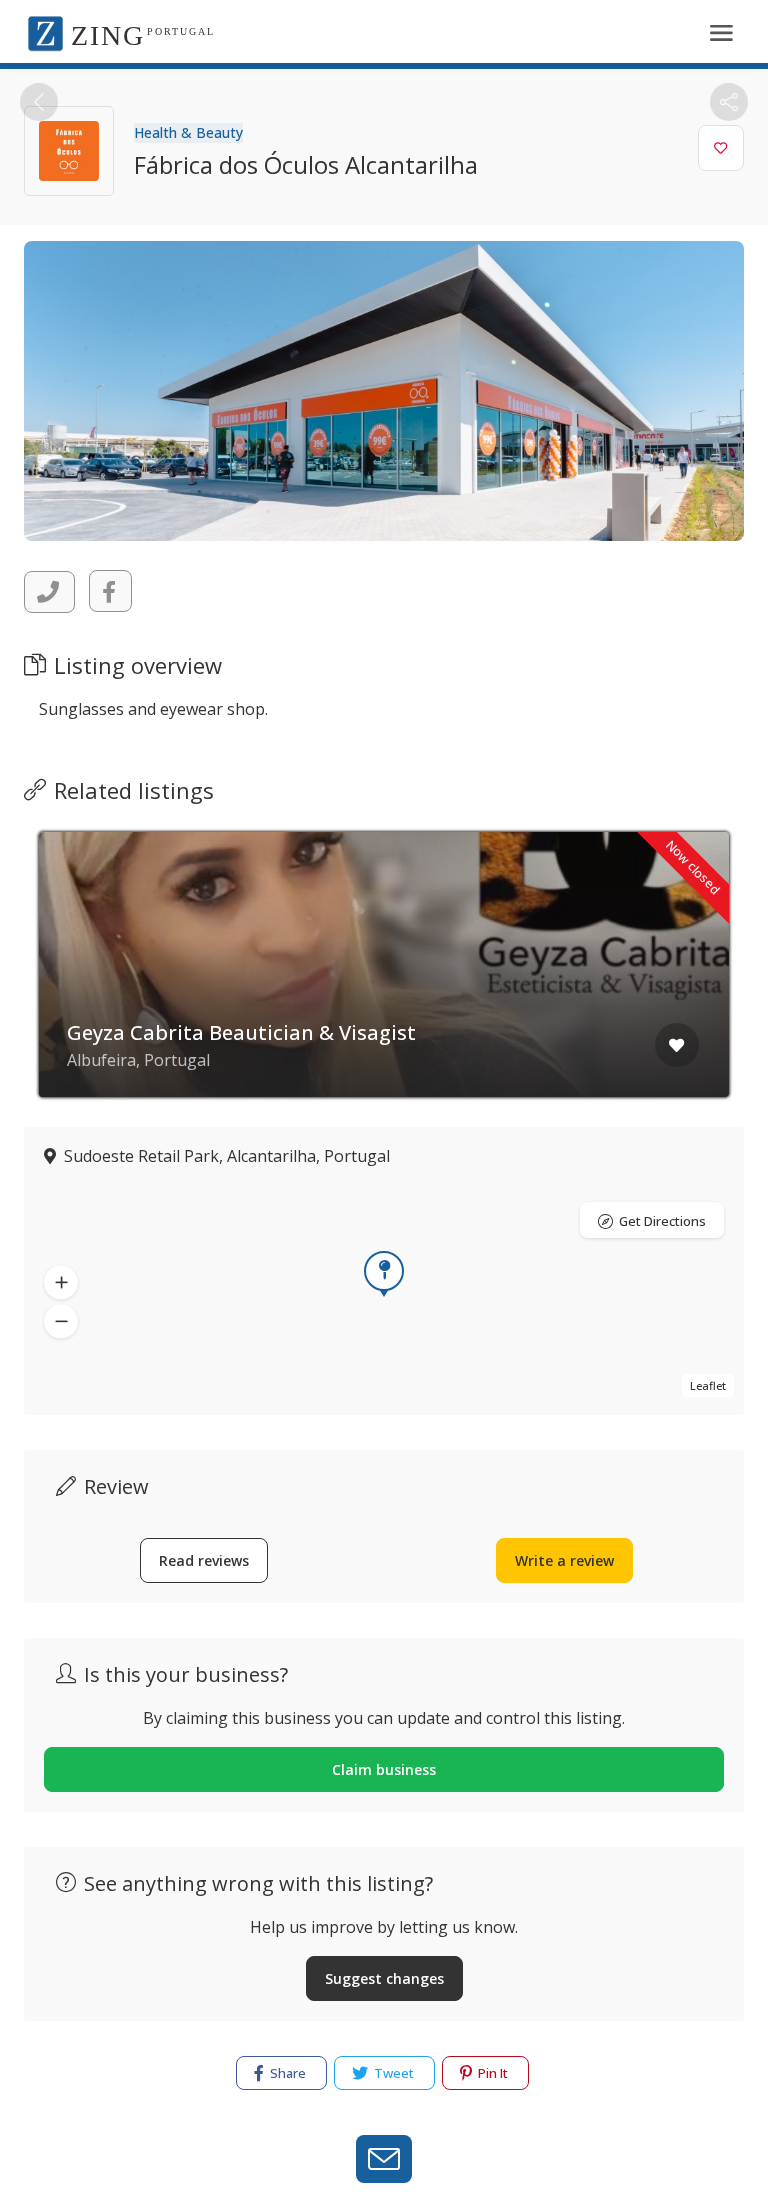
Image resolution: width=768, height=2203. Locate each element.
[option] (384, 979)
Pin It (491, 2073)
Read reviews (204, 1560)
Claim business (384, 1769)
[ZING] (45, 32)
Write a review (564, 1560)
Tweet (392, 2073)
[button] (61, 1282)
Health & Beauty (188, 132)
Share (286, 2073)
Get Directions (662, 1221)
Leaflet (708, 1385)
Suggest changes (384, 1978)
